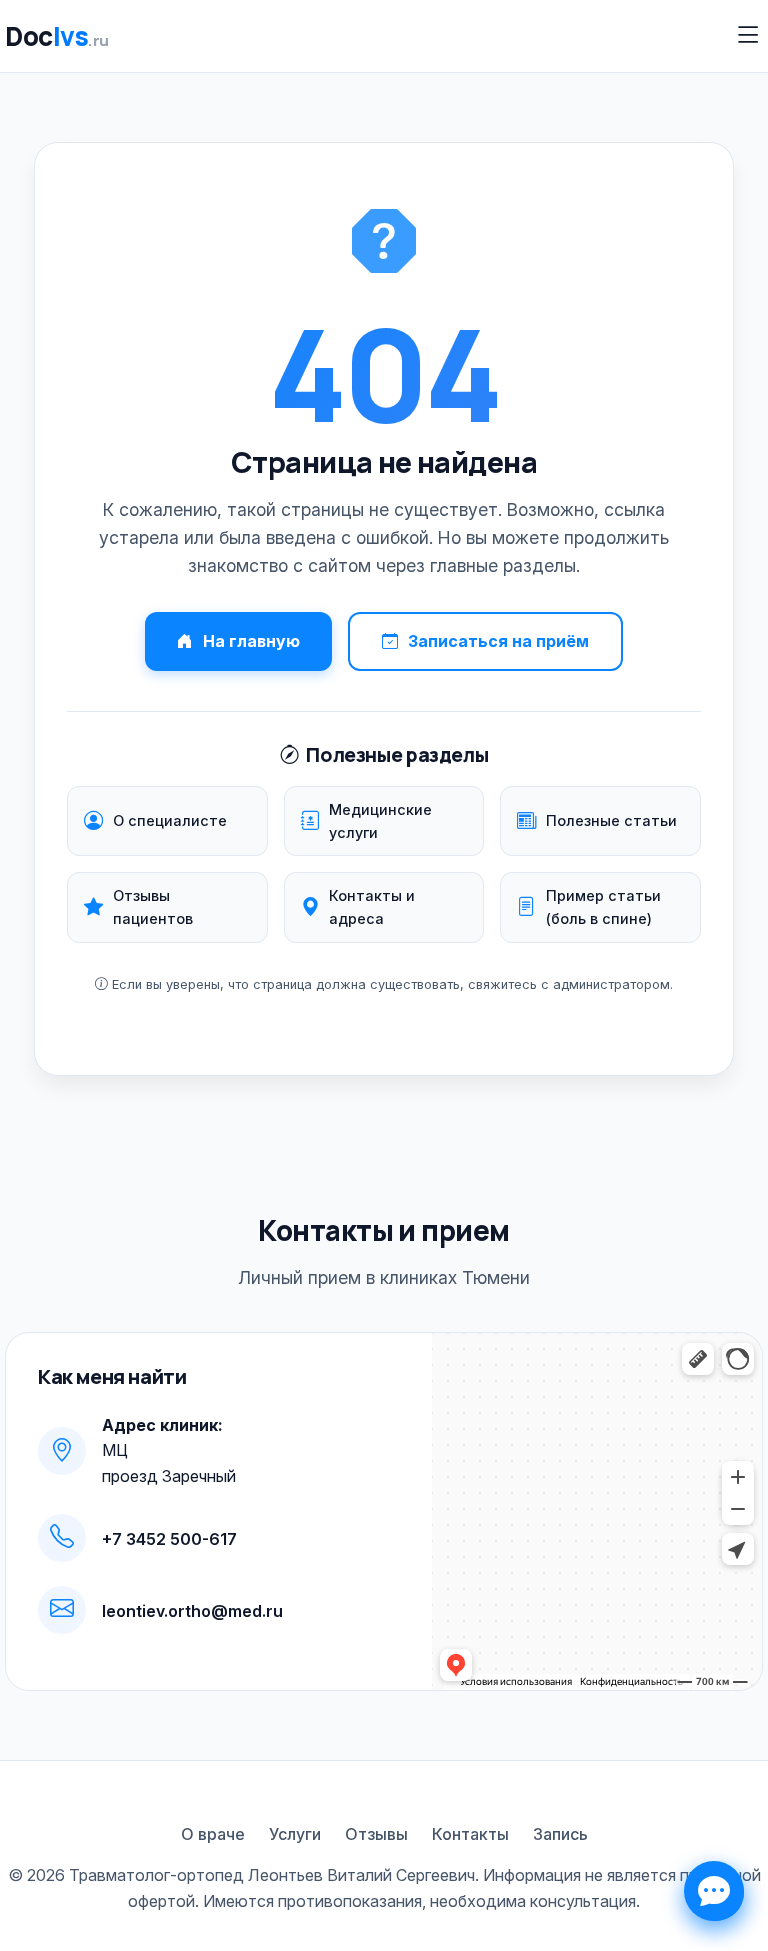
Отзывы (376, 1834)
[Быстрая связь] (714, 1891)
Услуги (295, 1834)
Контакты (470, 1834)
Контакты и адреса (372, 907)
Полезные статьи (611, 820)
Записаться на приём (498, 641)
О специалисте (170, 820)
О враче (213, 1834)
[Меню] (748, 35)
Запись (560, 1834)
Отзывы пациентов (153, 907)
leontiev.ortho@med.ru (192, 1611)
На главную (251, 641)
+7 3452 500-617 (169, 1539)
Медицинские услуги (380, 821)
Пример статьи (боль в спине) (603, 907)
